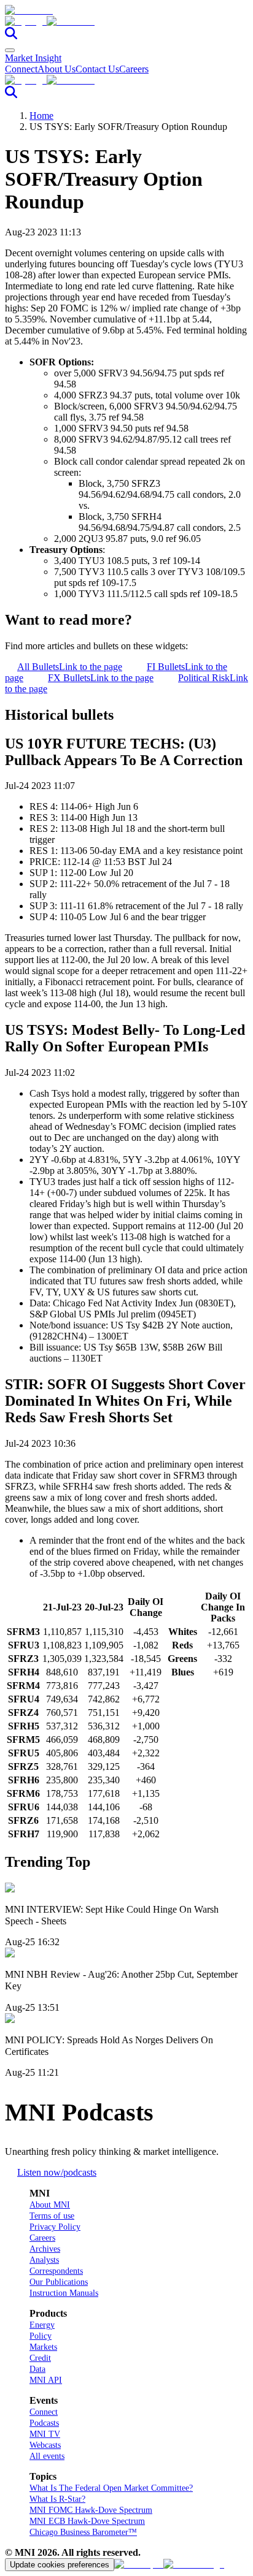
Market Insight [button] (33, 58)
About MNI (50, 2205)
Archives (45, 2249)
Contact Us (97, 69)
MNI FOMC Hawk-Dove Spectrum (91, 2510)
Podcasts (44, 2423)
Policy (41, 2336)
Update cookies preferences (60, 2565)
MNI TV (45, 2434)
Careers (134, 69)
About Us (56, 69)
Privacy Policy (55, 2227)
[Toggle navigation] (10, 50)
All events (47, 2456)
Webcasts (45, 2445)
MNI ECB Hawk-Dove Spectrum (87, 2521)
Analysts (44, 2260)
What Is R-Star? (57, 2499)
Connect (21, 69)
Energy (42, 2325)
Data (37, 2369)
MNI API (46, 2380)
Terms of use (52, 2216)
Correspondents (56, 2271)
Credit (40, 2358)
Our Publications (59, 2282)
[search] (11, 36)
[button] (126, 21)
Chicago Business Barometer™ (83, 2532)
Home (41, 116)
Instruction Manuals (64, 2293)
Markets (43, 2347)
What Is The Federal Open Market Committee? (111, 2488)
